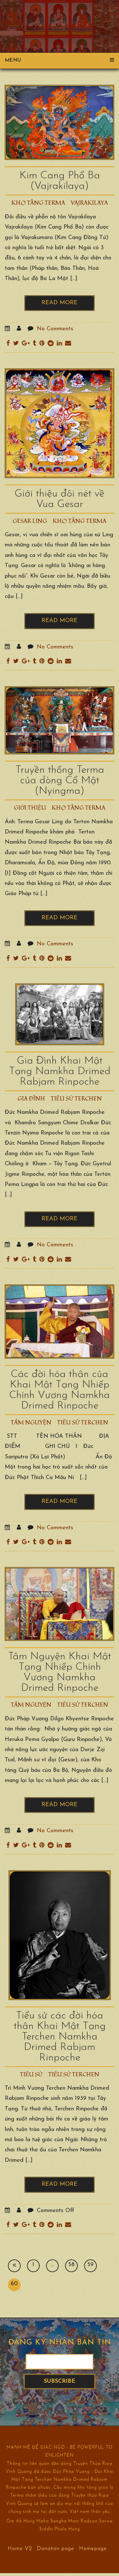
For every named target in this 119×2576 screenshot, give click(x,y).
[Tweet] (16, 344)
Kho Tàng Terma (38, 203)
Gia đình (31, 1099)
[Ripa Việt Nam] (59, 18)
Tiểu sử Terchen (76, 1099)
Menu (13, 60)
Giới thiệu (30, 808)
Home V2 (20, 2548)
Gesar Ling (30, 521)
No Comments (55, 329)
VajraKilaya (89, 203)
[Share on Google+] (26, 344)
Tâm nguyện (31, 1423)
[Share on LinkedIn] (59, 344)
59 (90, 2265)
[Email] (68, 344)
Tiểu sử (31, 2075)
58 (71, 2265)
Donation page (56, 2548)
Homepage (93, 2548)
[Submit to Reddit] (51, 344)
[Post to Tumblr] (34, 344)
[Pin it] (42, 344)
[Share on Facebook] (8, 344)
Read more (60, 303)
